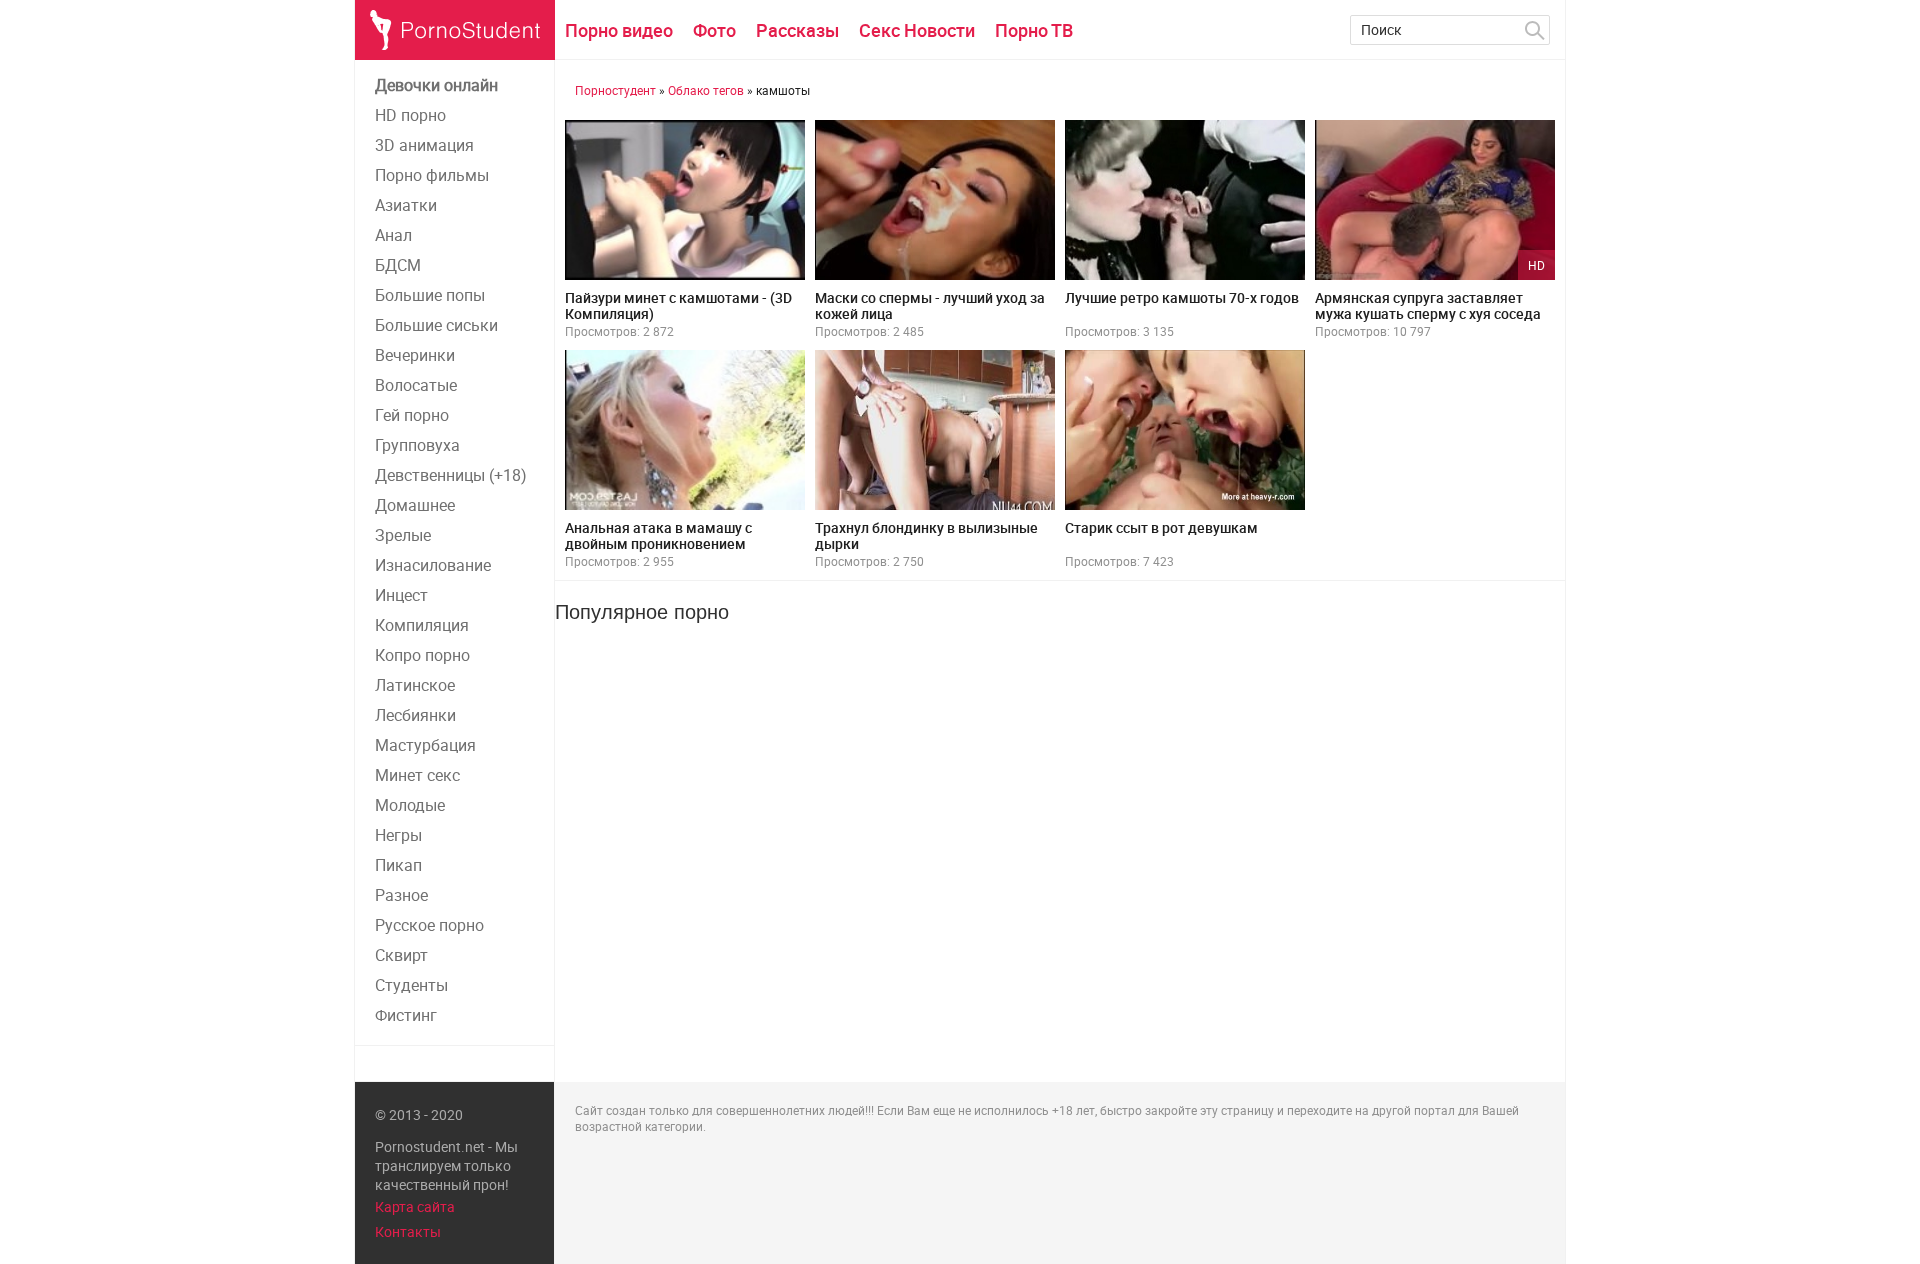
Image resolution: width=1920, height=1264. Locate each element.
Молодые (410, 805)
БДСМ (398, 265)
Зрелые (403, 535)
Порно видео (619, 30)
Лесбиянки (415, 715)
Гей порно (412, 415)
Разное (401, 895)
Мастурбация (425, 745)
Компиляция (422, 625)
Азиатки (406, 205)
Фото (714, 30)
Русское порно (429, 925)
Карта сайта (415, 1206)
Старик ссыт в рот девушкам (1161, 527)
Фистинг (406, 1015)
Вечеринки (415, 355)
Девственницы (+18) (451, 475)
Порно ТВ (1034, 30)
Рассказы (797, 30)
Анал (393, 235)
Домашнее (415, 505)
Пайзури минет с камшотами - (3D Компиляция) (678, 305)
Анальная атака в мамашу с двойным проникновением (658, 535)
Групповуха (417, 445)
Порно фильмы (432, 175)
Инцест (401, 595)
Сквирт (401, 955)
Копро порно (422, 655)
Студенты (411, 985)
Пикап (398, 865)
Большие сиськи (436, 325)
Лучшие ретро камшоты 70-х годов (1182, 297)
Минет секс (417, 775)
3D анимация (424, 145)
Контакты (408, 1231)
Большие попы (430, 295)
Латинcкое (415, 685)
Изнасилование (433, 565)
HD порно (410, 115)
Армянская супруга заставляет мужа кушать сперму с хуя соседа (1428, 305)
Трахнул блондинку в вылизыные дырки (926, 535)
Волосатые (416, 385)
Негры (398, 835)
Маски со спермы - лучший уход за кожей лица (930, 305)
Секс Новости (917, 30)
